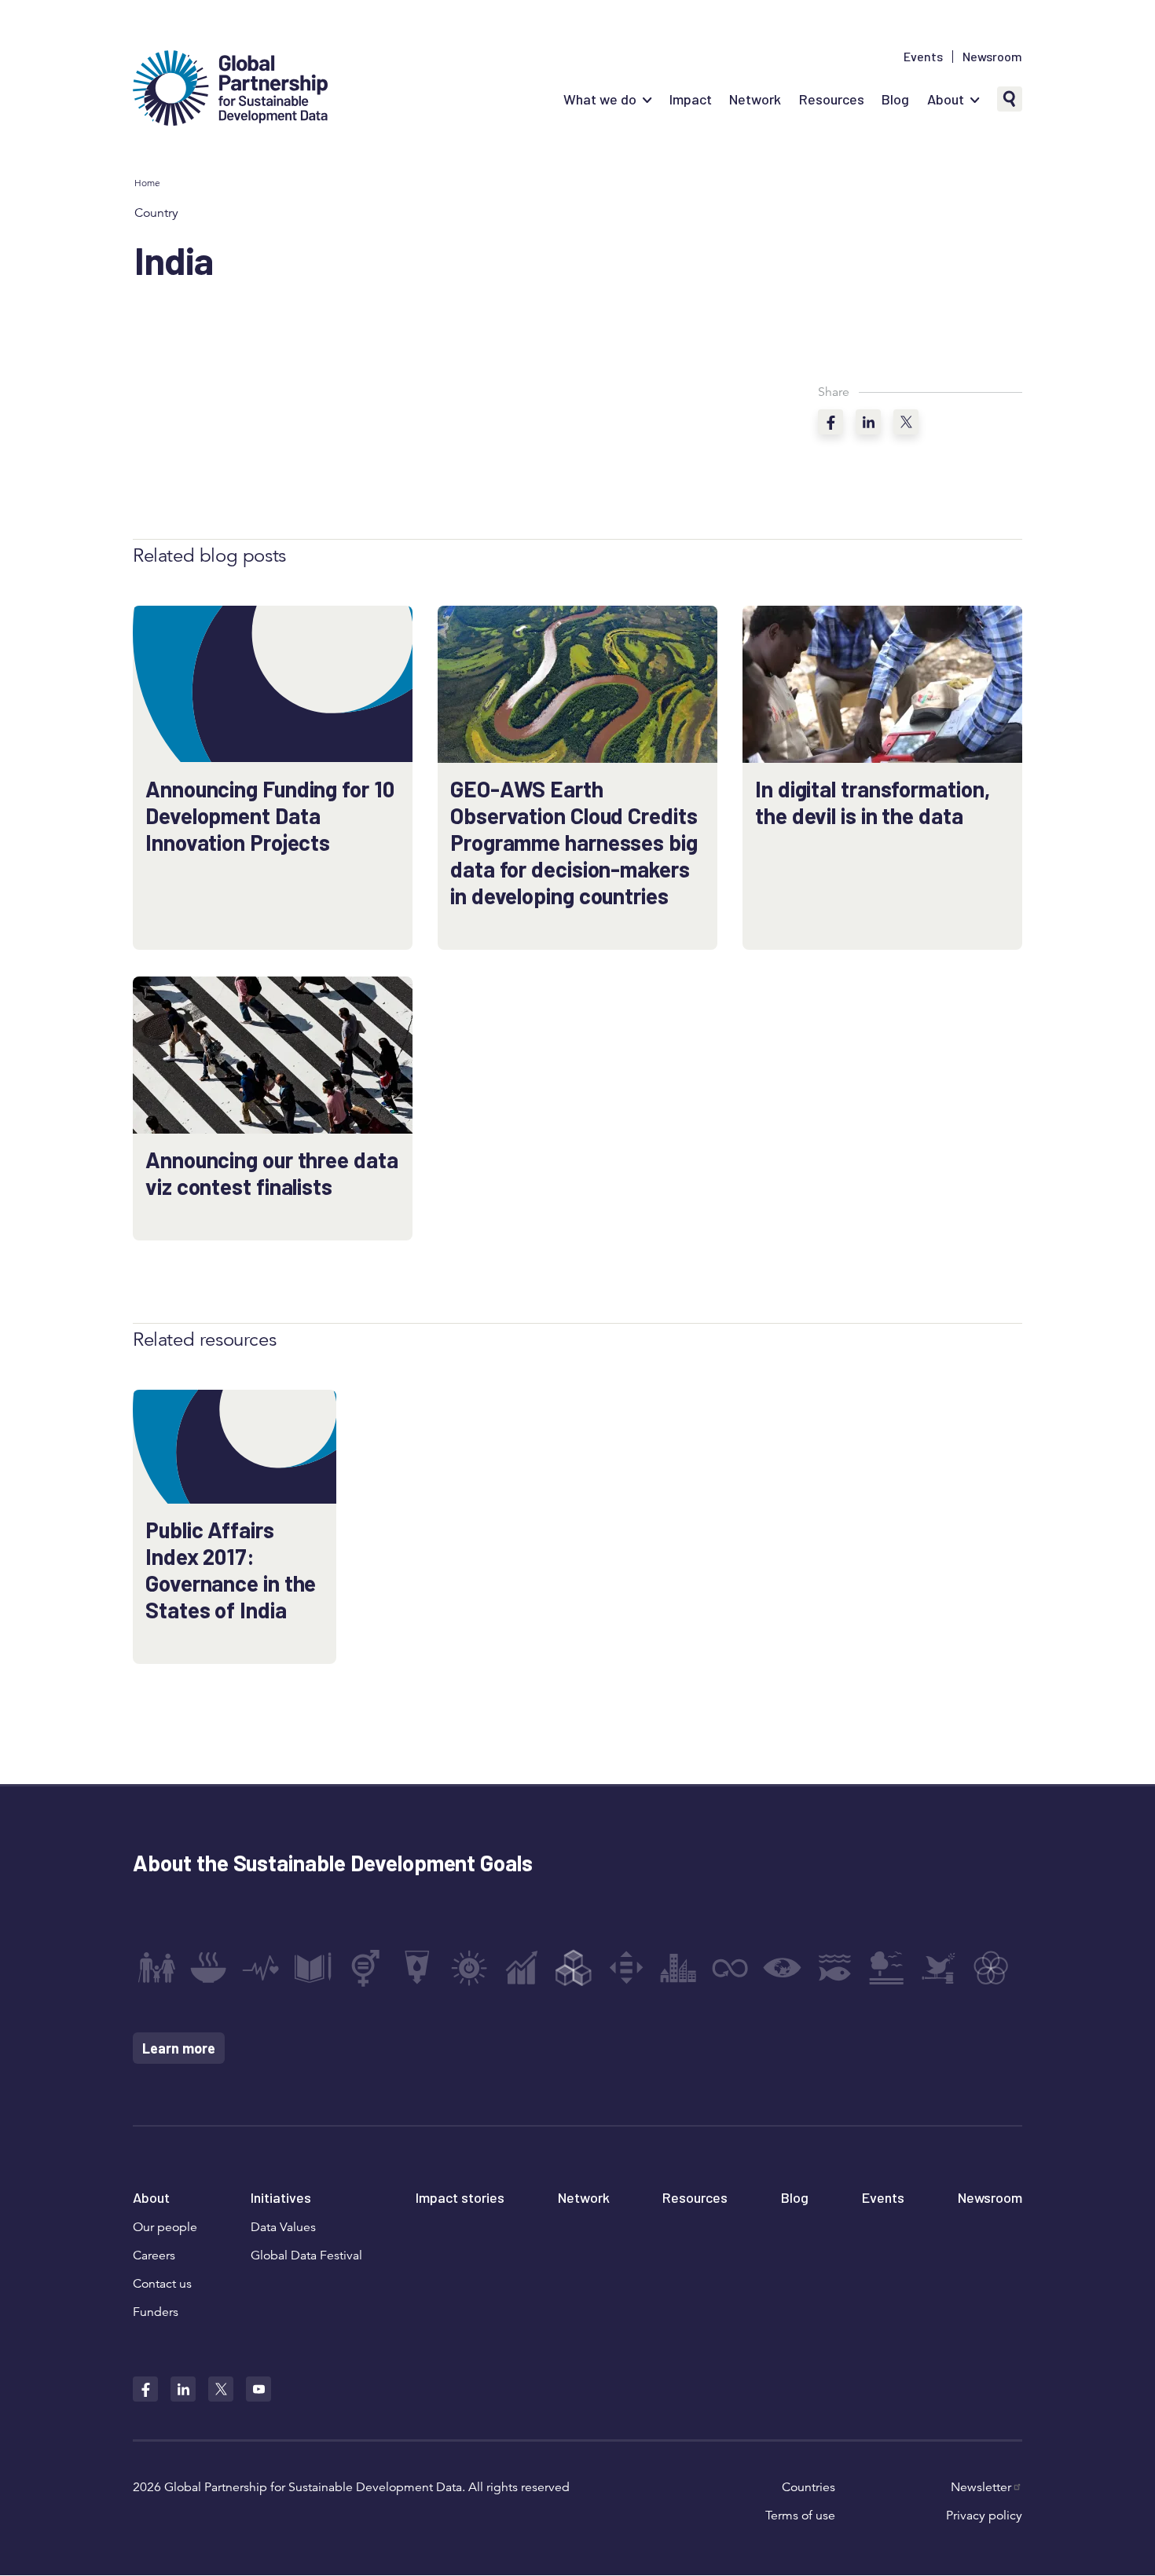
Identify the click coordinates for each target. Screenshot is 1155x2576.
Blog (895, 99)
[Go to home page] (230, 90)
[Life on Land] (886, 1968)
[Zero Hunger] (208, 1968)
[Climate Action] (783, 1968)
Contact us (162, 2284)
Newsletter (981, 2487)
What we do (600, 99)
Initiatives (281, 2197)
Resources (832, 99)
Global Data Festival (306, 2255)
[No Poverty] (156, 1968)
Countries (808, 2487)
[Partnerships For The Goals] (991, 1968)
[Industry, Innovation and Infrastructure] (574, 1968)
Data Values (283, 2227)
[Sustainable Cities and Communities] (678, 1968)
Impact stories (460, 2197)
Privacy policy (984, 2516)
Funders (156, 2312)
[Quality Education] (313, 1968)
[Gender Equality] (365, 1968)
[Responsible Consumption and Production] (730, 1968)
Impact (691, 99)
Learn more (179, 2048)
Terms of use (800, 2516)
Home (147, 183)
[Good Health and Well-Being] (261, 1968)
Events (923, 57)
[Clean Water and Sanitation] (417, 1968)
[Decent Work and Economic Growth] (522, 1968)
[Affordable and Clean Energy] (469, 1968)
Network (755, 99)
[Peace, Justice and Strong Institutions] (939, 1968)
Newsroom (992, 57)
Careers (154, 2255)
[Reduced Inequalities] (626, 1968)
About (946, 99)
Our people (165, 2227)
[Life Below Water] (834, 1968)
